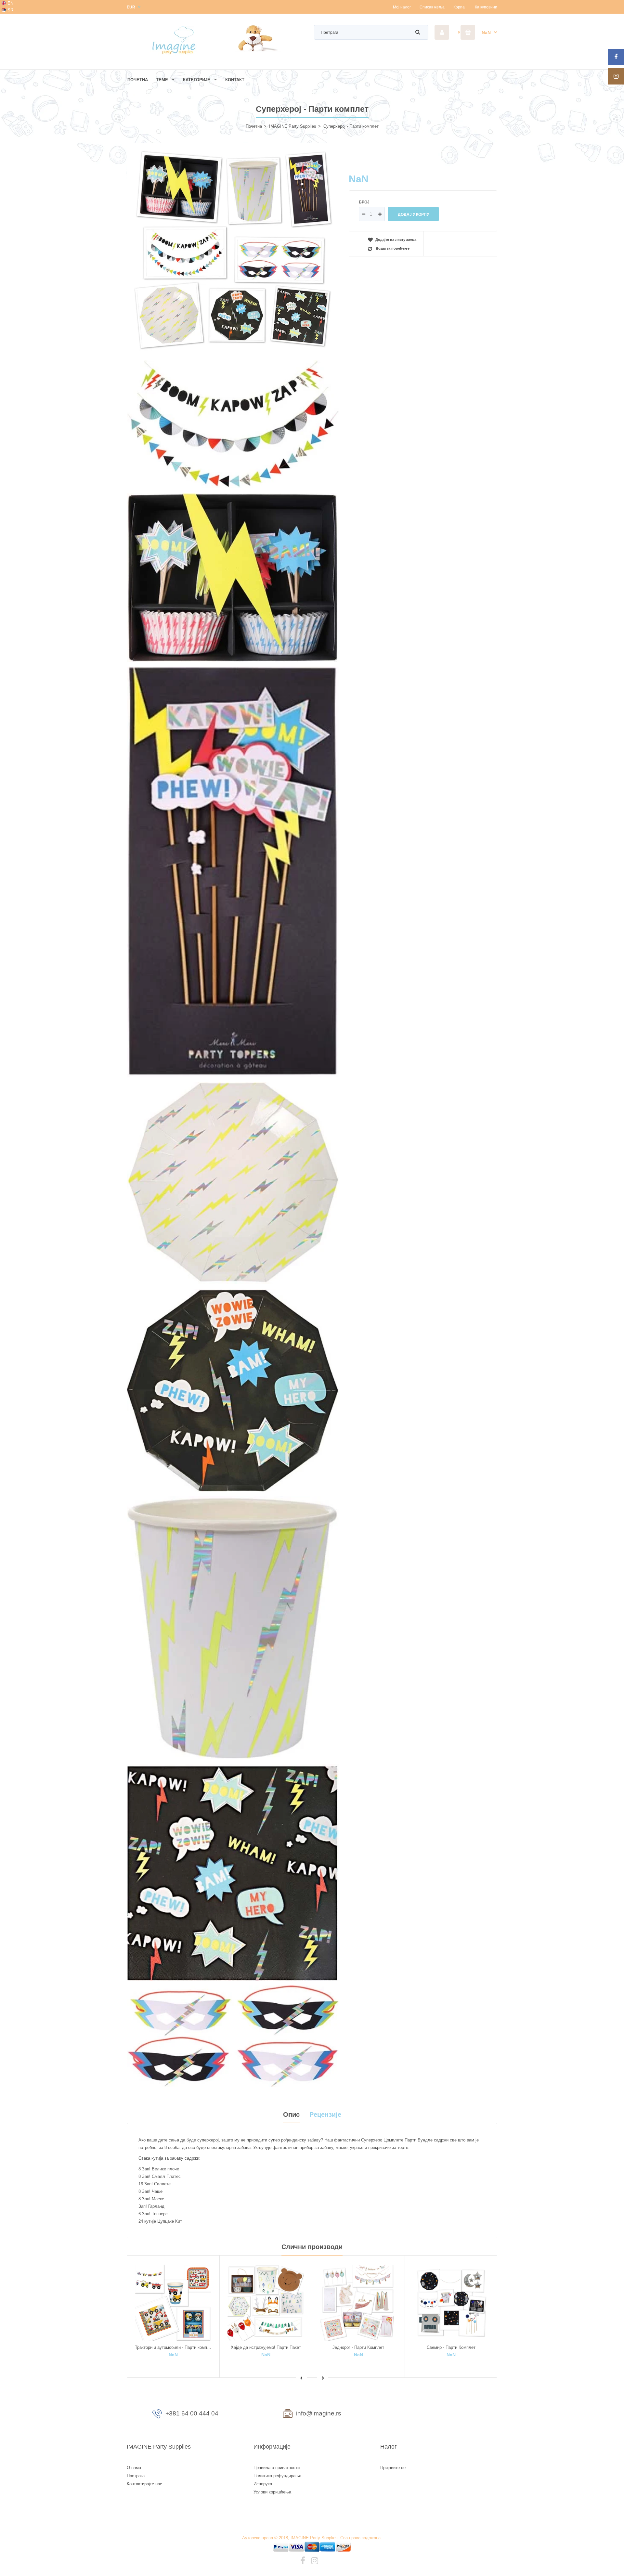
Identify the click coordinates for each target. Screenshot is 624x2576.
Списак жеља (432, 7)
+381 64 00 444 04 (192, 2413)
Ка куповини (486, 7)
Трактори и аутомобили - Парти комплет (174, 2347)
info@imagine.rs (319, 2413)
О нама (134, 2468)
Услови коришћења (272, 2492)
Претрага (136, 2476)
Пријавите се (393, 2468)
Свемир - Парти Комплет (451, 2347)
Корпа (459, 7)
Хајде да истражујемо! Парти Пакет (266, 2347)
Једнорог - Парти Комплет (358, 2347)
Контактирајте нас (144, 2484)
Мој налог (402, 7)
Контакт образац (439, 2415)
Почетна (254, 126)
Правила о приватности (277, 2468)
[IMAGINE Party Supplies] (175, 54)
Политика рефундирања (277, 2476)
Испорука (263, 2484)
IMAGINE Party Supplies (293, 126)
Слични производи (312, 2247)
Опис (291, 2114)
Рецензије (325, 2114)
